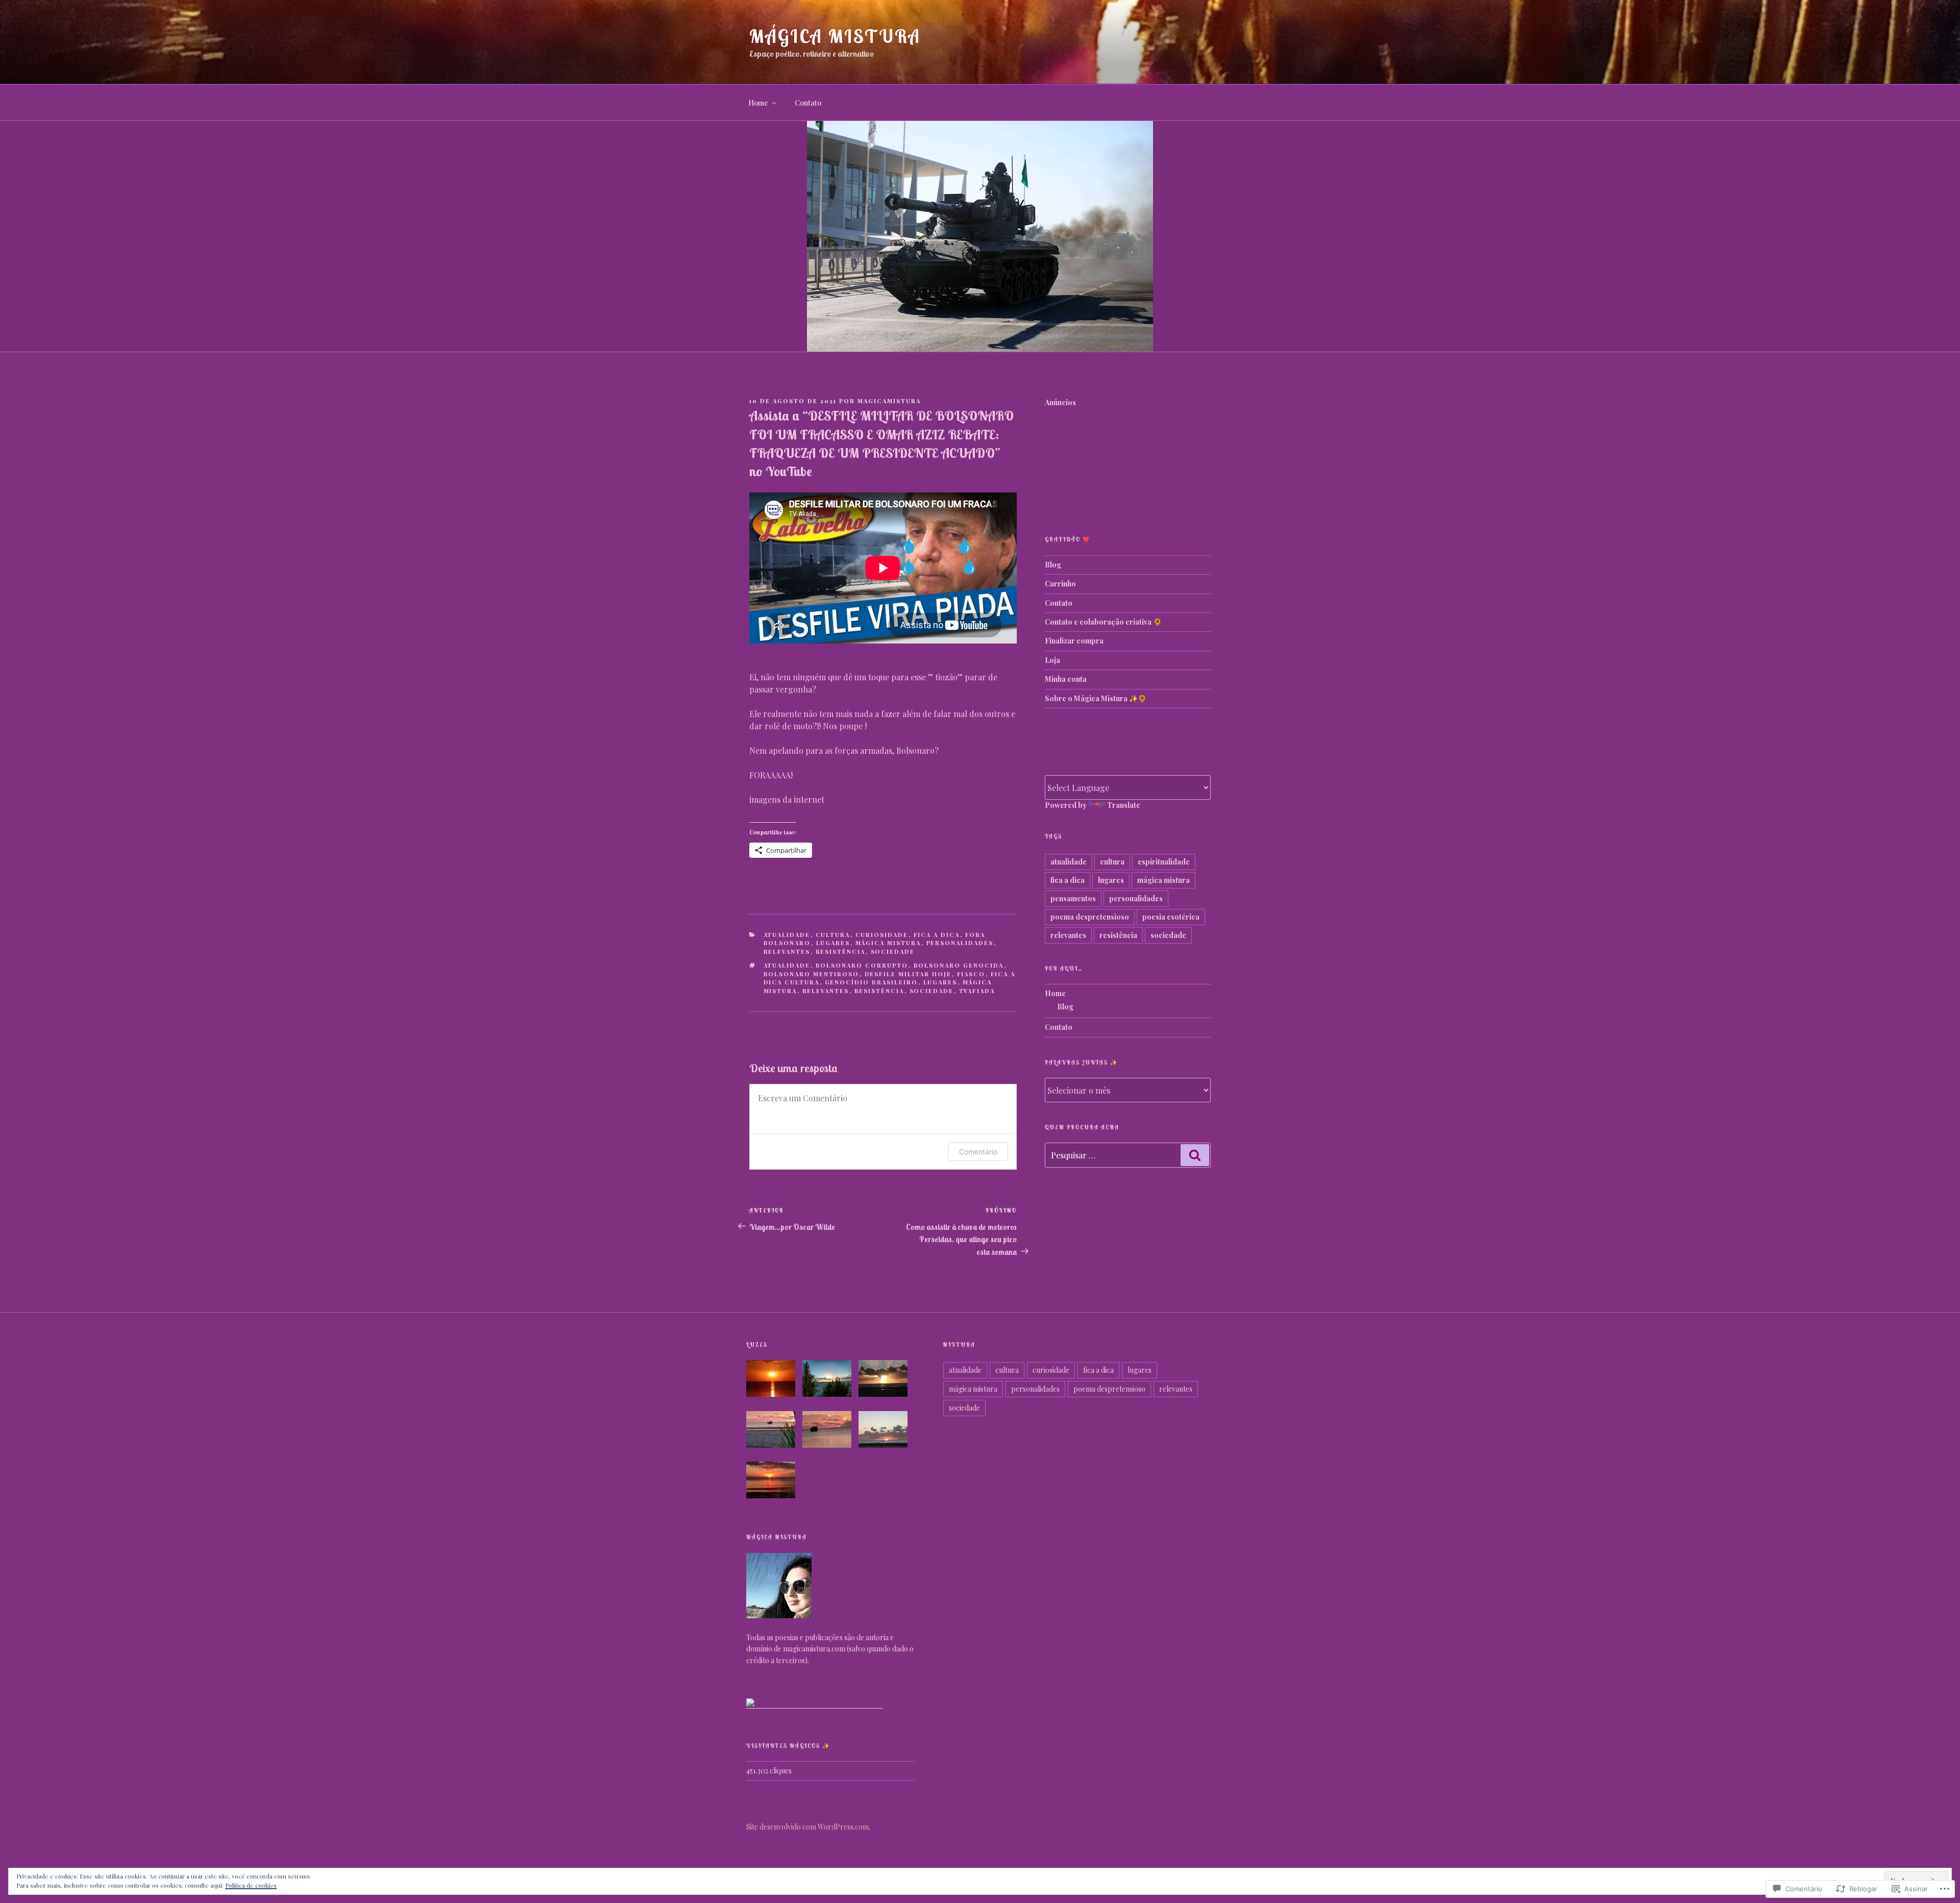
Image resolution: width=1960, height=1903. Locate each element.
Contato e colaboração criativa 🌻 (1103, 622)
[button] (774, 1380)
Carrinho (1060, 584)
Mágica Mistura (835, 36)
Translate (1124, 805)
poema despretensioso (1090, 917)
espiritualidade (1164, 862)
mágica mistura (888, 943)
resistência (841, 951)
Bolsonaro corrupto (862, 965)
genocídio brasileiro (872, 982)
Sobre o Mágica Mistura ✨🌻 (1096, 698)
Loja (1052, 660)
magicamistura (889, 401)
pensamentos (1073, 898)
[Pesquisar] (1195, 1155)
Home (758, 103)
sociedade (893, 951)
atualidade (787, 935)
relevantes (787, 951)
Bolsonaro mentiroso (812, 974)
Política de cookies (251, 1885)
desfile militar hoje (908, 974)
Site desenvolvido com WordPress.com (807, 1827)
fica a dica (937, 935)
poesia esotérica (1171, 917)
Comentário (978, 1152)
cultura (833, 935)
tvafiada (977, 991)
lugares (833, 943)
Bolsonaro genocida (959, 965)
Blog (1053, 565)
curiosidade (882, 935)
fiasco (971, 974)
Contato (808, 103)
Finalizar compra (1074, 641)
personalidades (960, 943)
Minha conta (1066, 679)
